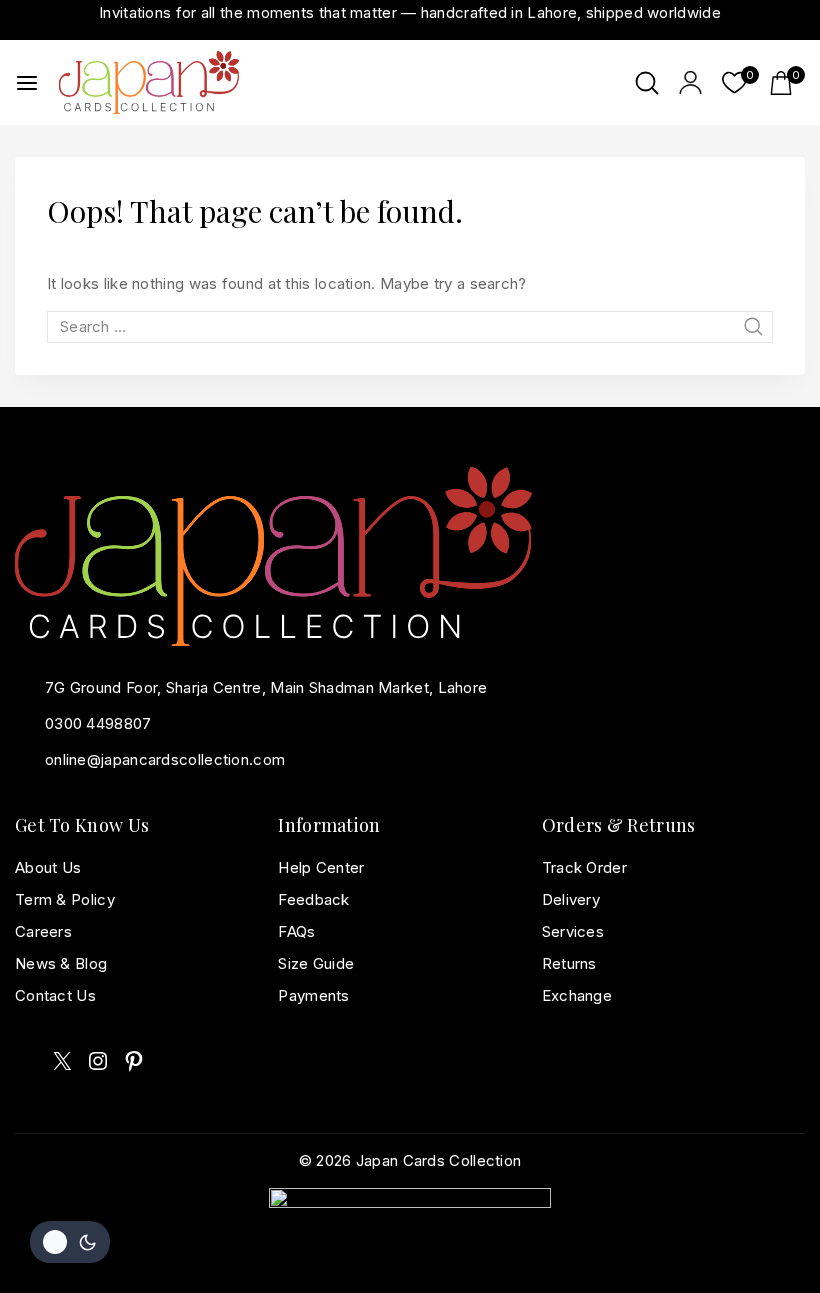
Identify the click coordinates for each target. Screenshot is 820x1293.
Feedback (313, 899)
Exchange (577, 995)
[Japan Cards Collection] (149, 82)
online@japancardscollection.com (165, 759)
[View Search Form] (647, 83)
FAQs (296, 931)
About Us (48, 867)
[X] (62, 1061)
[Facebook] (26, 1061)
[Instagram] (98, 1061)
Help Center (321, 867)
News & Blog (61, 963)
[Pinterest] (134, 1061)
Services (573, 931)
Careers (43, 931)
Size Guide (316, 963)
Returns (569, 963)
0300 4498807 (98, 723)
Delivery (571, 899)
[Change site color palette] (70, 1242)
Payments (313, 995)
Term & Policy (65, 899)
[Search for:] (410, 326)
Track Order (584, 867)
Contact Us (55, 995)
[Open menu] (27, 83)
